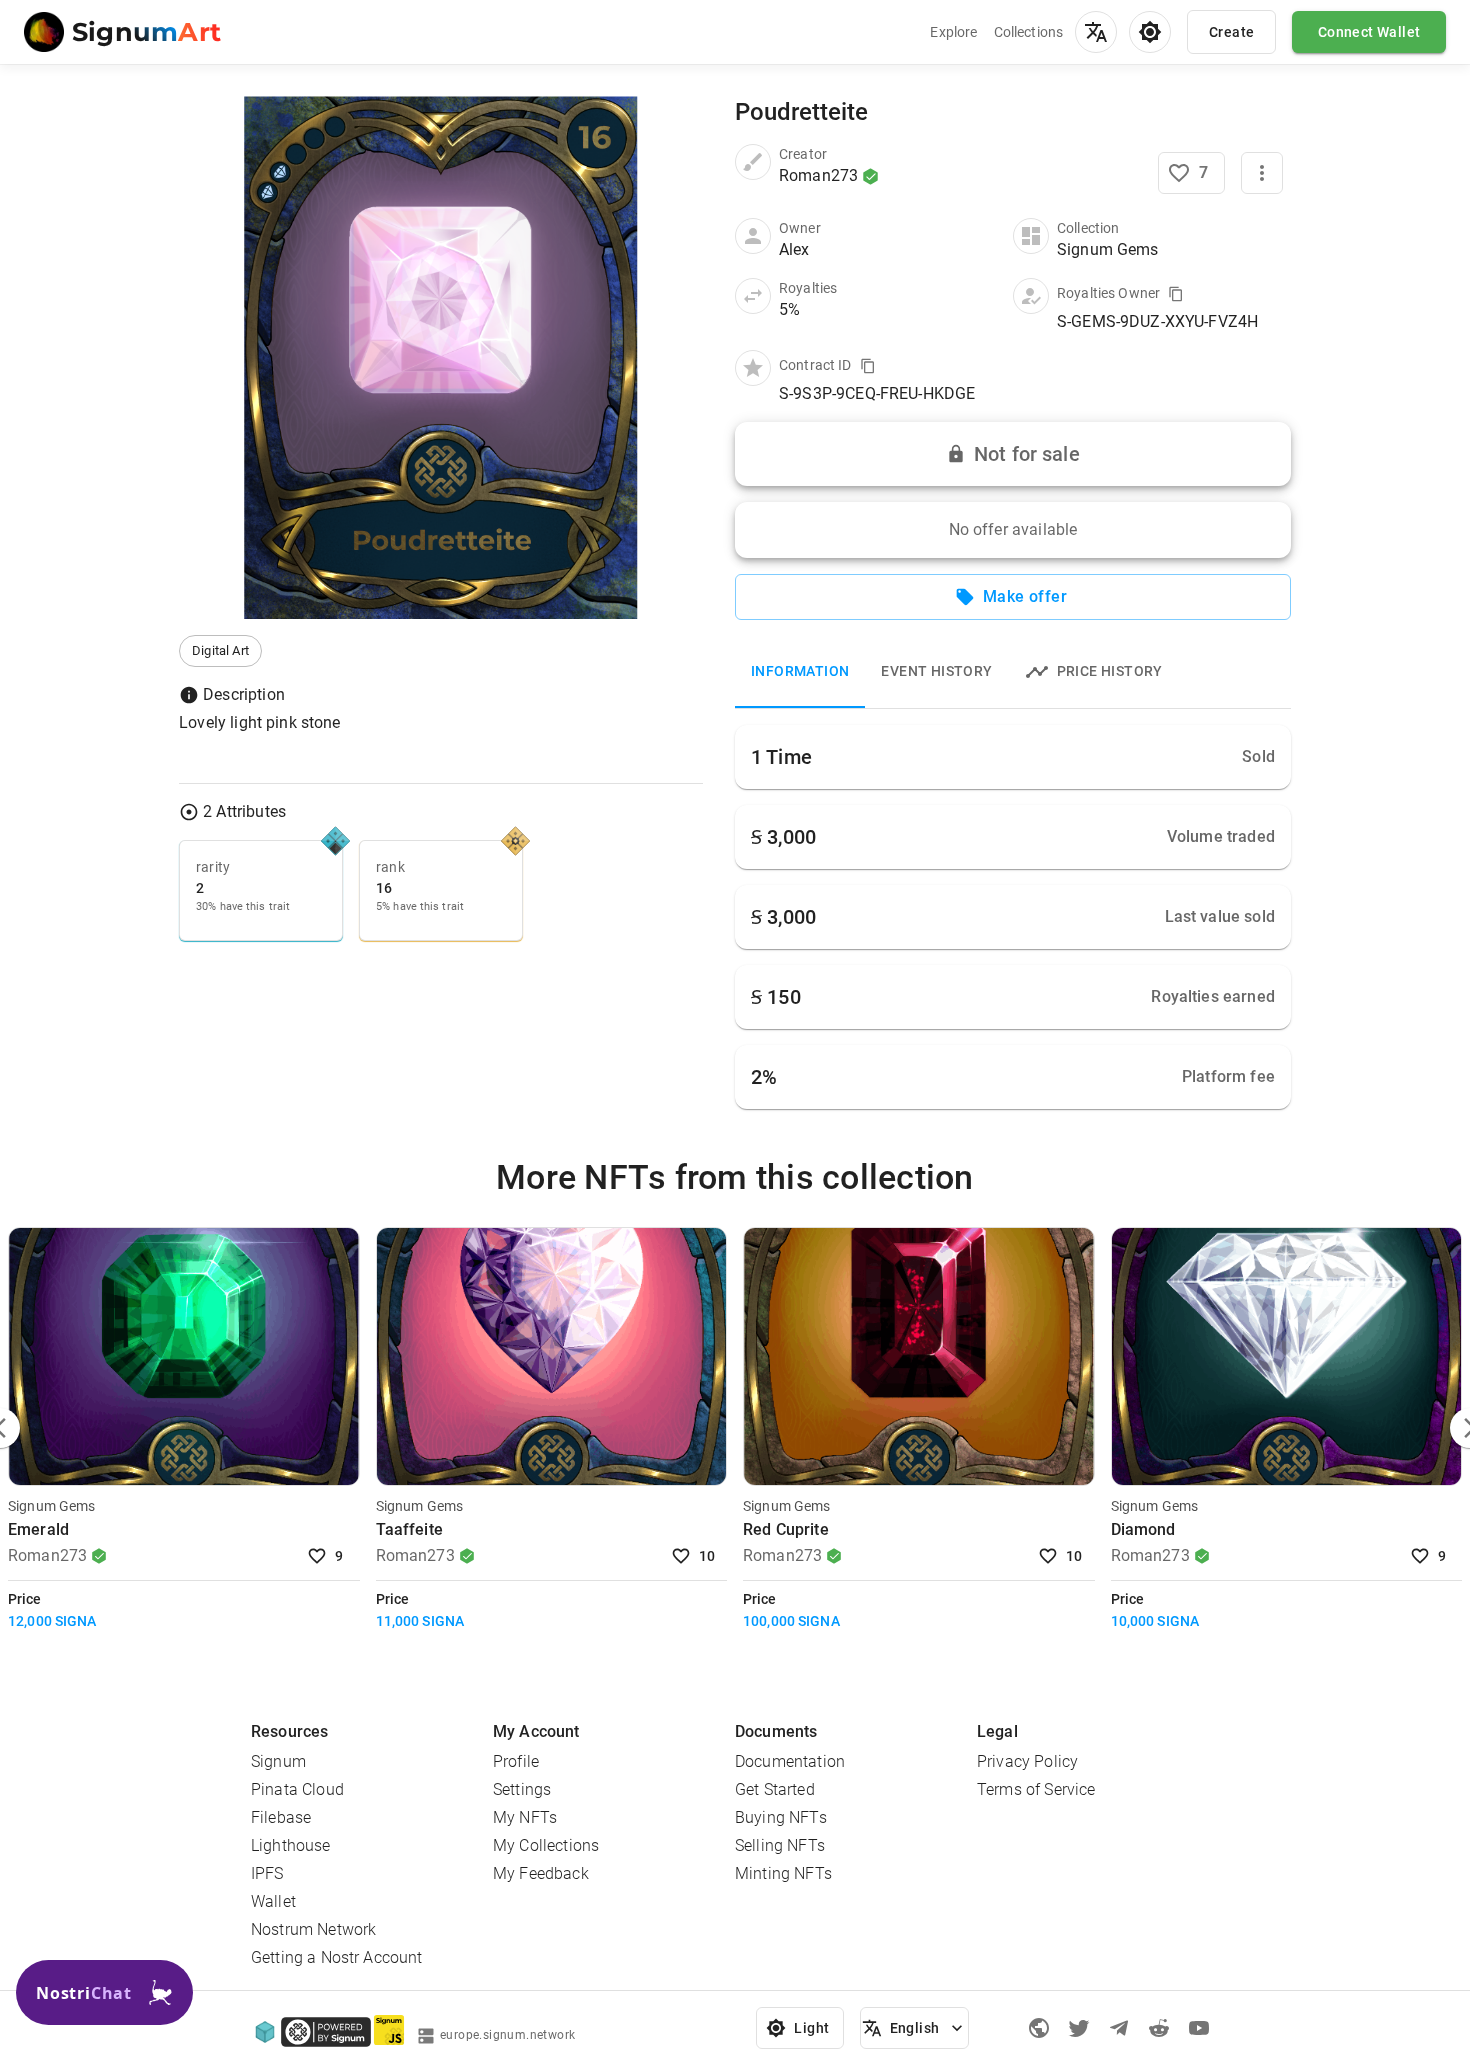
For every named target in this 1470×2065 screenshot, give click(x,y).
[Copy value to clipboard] (1176, 294)
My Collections (546, 1845)
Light (811, 2028)
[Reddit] (1159, 2028)
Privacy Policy (1027, 1761)
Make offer (1025, 596)
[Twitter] (1079, 2028)
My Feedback (541, 1873)
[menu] (1096, 32)
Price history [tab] (1110, 671)
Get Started (775, 1789)
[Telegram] (1119, 2028)
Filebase (281, 1817)
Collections (1029, 32)
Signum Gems (52, 1506)
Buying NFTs (781, 1817)
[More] (1262, 173)
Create (1231, 32)
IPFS (267, 1873)
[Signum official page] (1039, 2028)
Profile (516, 1761)
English (915, 2028)
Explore (953, 32)
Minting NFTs (783, 1873)
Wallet (273, 1901)
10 (707, 1556)
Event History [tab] (936, 671)
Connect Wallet (1369, 32)
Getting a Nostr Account (336, 1957)
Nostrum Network (313, 1929)
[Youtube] (1199, 2028)
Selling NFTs (780, 1845)
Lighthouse (291, 1845)
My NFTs (525, 1817)
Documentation (790, 1761)
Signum (278, 1761)
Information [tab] (800, 671)
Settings (522, 1789)
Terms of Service (1036, 1789)
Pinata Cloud (297, 1789)
